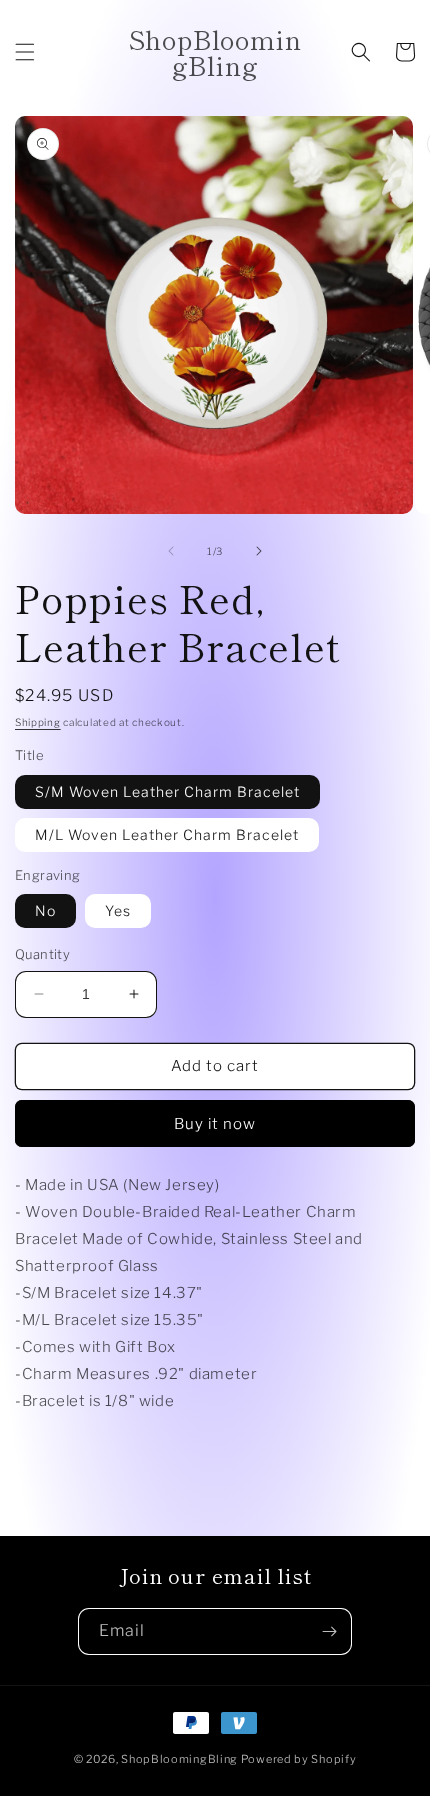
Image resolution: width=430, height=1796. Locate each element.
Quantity (42, 954)
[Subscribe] (329, 1631)
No (45, 910)
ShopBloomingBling (179, 1759)
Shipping (38, 722)
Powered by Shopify (299, 1759)
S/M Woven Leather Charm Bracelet (167, 791)
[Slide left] (171, 551)
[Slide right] (259, 551)
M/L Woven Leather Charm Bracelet (167, 834)
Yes (118, 910)
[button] (25, 52)
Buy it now (215, 1124)
